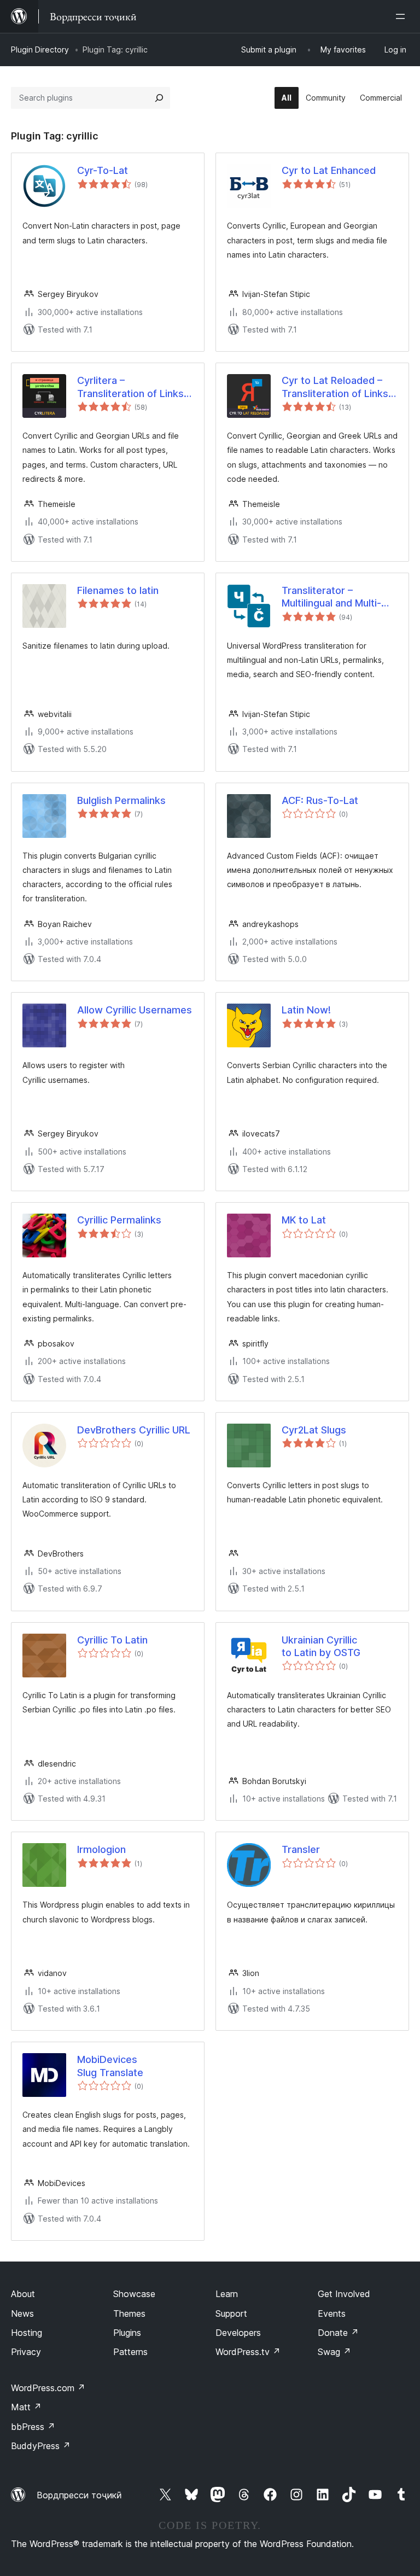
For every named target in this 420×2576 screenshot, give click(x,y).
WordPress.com (48, 2388)
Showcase (134, 2294)
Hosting (27, 2333)
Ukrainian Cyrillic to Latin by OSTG (321, 1646)
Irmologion (101, 1849)
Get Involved (344, 2294)
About (23, 2294)
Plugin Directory (40, 49)
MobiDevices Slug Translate (110, 2066)
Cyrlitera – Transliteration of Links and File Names (130, 387)
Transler (301, 1849)
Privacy (26, 2352)
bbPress (33, 2427)
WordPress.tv (248, 2352)
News (22, 2313)
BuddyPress (41, 2446)
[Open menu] (402, 16)
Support (231, 2313)
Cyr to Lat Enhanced (329, 170)
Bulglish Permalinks (121, 800)
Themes (129, 2313)
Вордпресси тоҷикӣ (79, 2495)
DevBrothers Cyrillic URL (134, 1430)
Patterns (130, 2352)
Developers (238, 2333)
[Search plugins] (159, 98)
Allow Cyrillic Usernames (135, 1010)
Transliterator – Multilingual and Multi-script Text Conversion (335, 597)
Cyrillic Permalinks (119, 1220)
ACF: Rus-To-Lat (320, 800)
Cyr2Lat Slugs (314, 1430)
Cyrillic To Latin (112, 1640)
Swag (334, 2352)
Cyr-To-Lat (103, 170)
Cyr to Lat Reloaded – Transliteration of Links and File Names (335, 387)
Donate (338, 2333)
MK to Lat (304, 1220)
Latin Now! (306, 1010)
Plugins (127, 2333)
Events (332, 2313)
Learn (227, 2294)
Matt (26, 2407)
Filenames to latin (118, 590)
